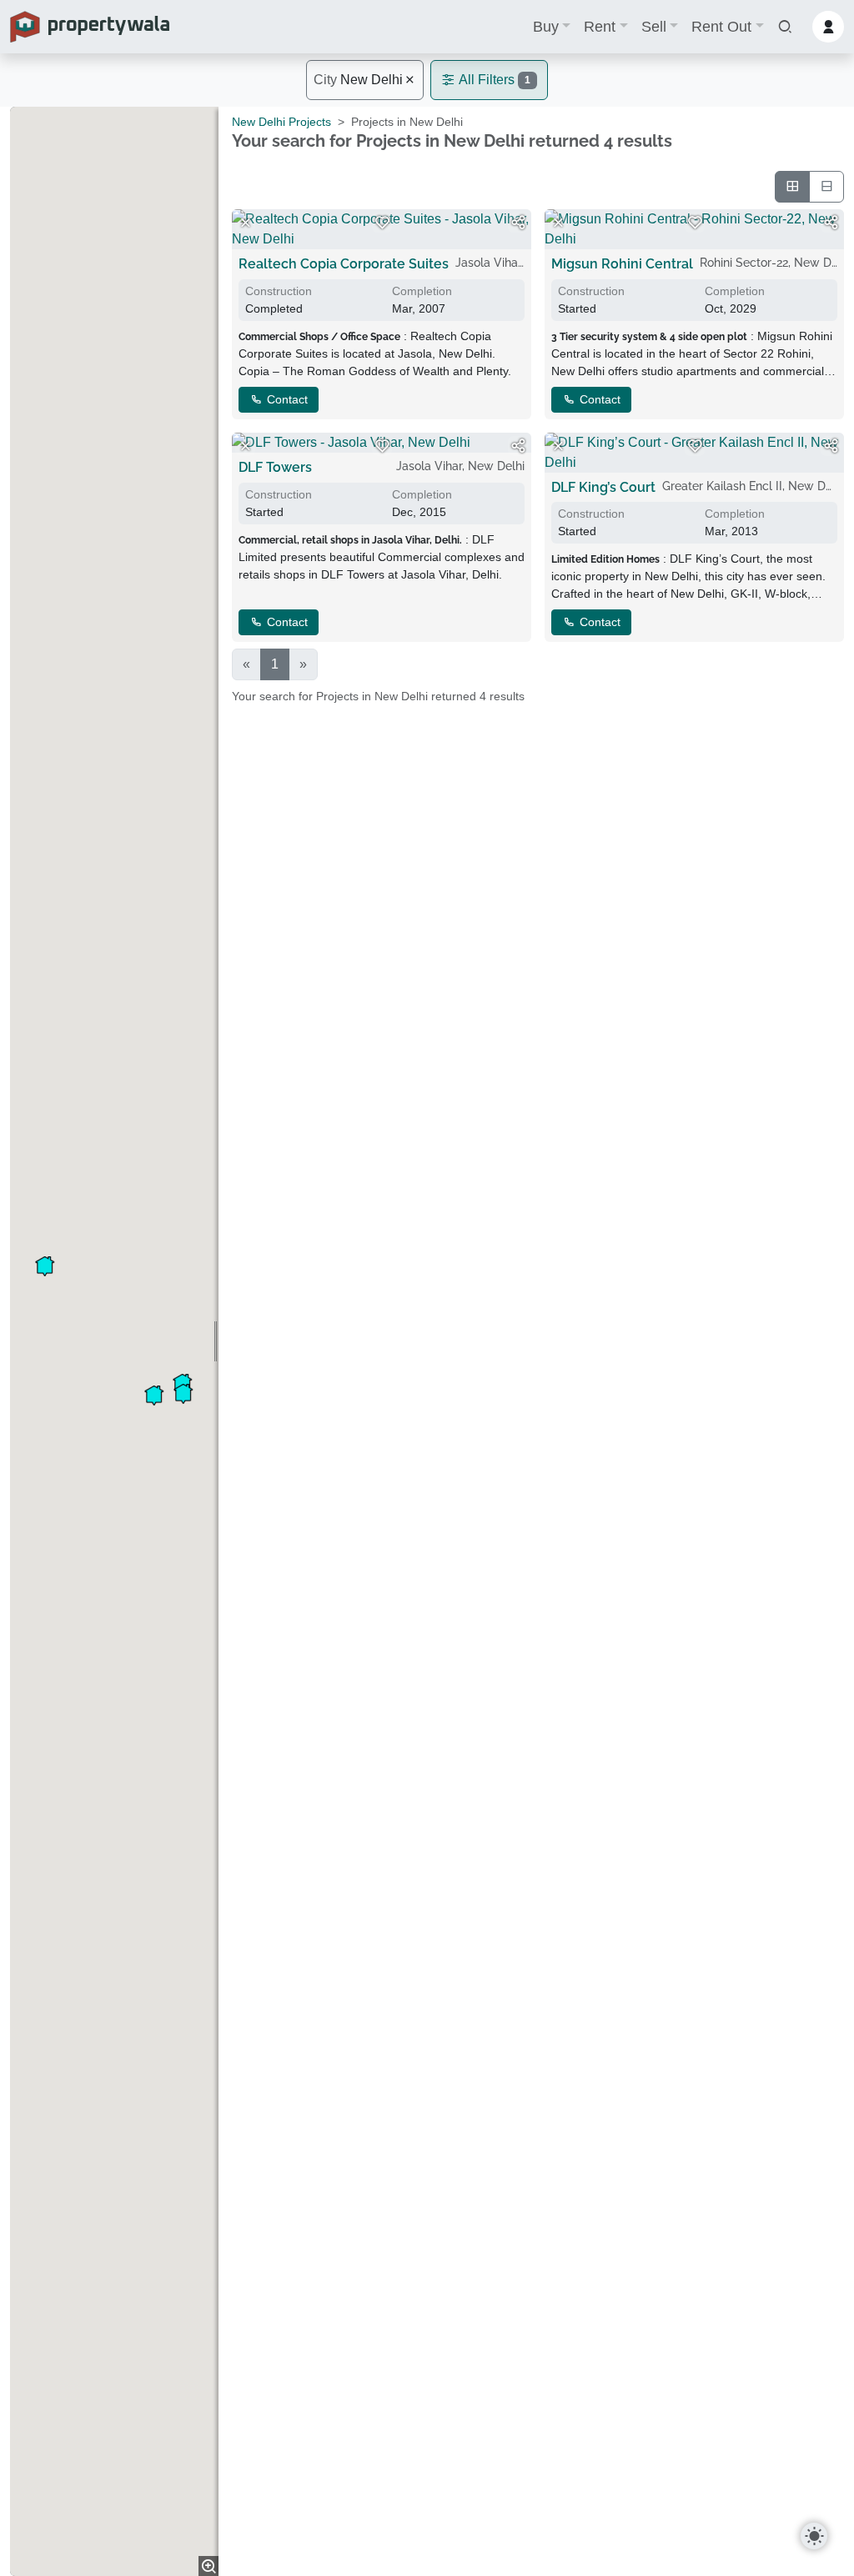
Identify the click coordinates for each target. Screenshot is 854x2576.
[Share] (518, 223)
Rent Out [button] (721, 27)
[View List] (826, 187)
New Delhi (358, 80)
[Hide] (245, 223)
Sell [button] (654, 27)
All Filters (493, 80)
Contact (286, 399)
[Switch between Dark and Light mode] (814, 2536)
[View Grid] (792, 187)
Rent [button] (600, 27)
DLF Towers (275, 467)
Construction (279, 291)
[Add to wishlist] (382, 223)
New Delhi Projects (281, 122)
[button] (785, 27)
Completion (422, 291)
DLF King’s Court (603, 487)
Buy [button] (546, 27)
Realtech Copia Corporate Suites (344, 264)
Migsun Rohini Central (622, 264)
